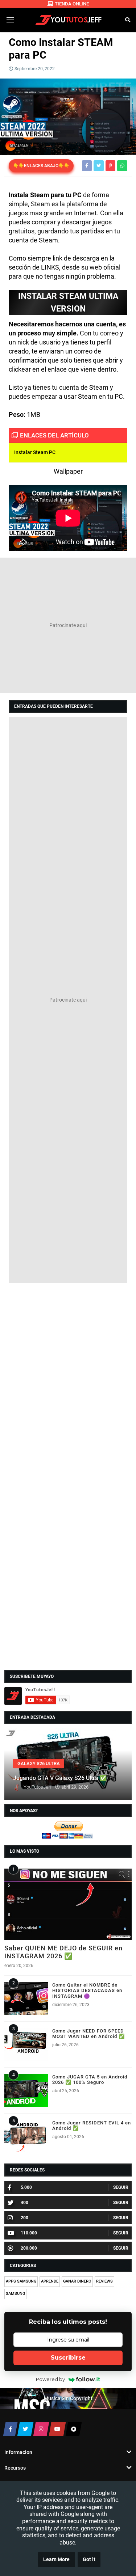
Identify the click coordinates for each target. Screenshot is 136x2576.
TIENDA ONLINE (72, 4)
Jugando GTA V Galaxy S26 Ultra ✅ (60, 1778)
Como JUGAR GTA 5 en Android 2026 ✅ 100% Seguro (90, 2080)
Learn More (56, 2560)
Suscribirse (68, 2358)
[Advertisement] (68, 625)
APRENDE (50, 2281)
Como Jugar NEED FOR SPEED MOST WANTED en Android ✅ (88, 2034)
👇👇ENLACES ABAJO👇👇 (41, 166)
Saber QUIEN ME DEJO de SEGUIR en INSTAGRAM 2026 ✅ (63, 1952)
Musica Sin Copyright (68, 2399)
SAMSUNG (15, 2294)
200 (24, 2218)
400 (24, 2203)
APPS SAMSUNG (21, 2281)
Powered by (50, 2379)
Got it (89, 2560)
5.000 (26, 2187)
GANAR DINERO (77, 2281)
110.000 (29, 2233)
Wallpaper (68, 471)
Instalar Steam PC (35, 452)
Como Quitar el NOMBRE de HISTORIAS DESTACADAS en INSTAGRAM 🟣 (87, 1991)
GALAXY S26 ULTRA (39, 1763)
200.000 (29, 2248)
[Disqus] (68, 1380)
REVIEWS (104, 2281)
